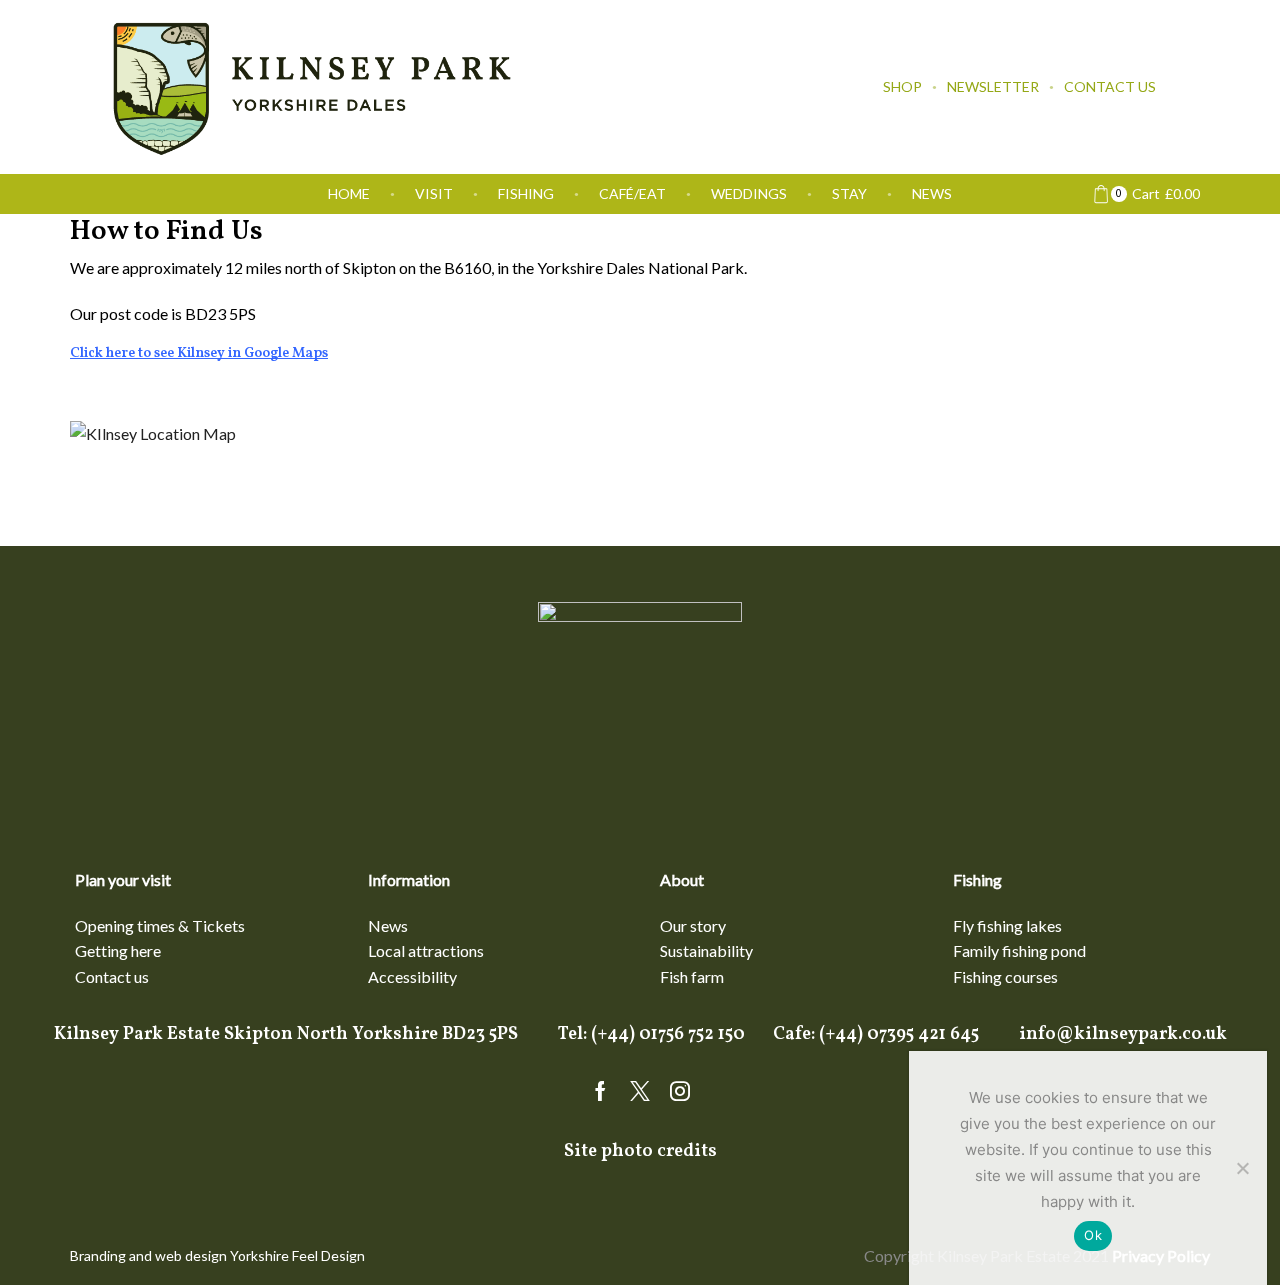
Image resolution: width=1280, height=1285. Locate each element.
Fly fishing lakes (1007, 925)
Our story (693, 925)
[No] (1242, 1168)
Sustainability (706, 950)
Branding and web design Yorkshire (179, 1255)
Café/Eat (632, 193)
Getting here (118, 950)
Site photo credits (640, 1151)
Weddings (749, 193)
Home (349, 193)
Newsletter (993, 86)
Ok (1093, 1235)
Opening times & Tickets (160, 925)
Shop (902, 86)
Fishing (526, 193)
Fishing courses (1005, 976)
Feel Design (328, 1255)
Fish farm (692, 976)
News (932, 193)
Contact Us (1110, 86)
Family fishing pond (1019, 950)
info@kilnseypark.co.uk (1123, 1034)
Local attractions (426, 950)
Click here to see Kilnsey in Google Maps (199, 353)
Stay (849, 193)
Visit (434, 193)
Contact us (112, 976)
